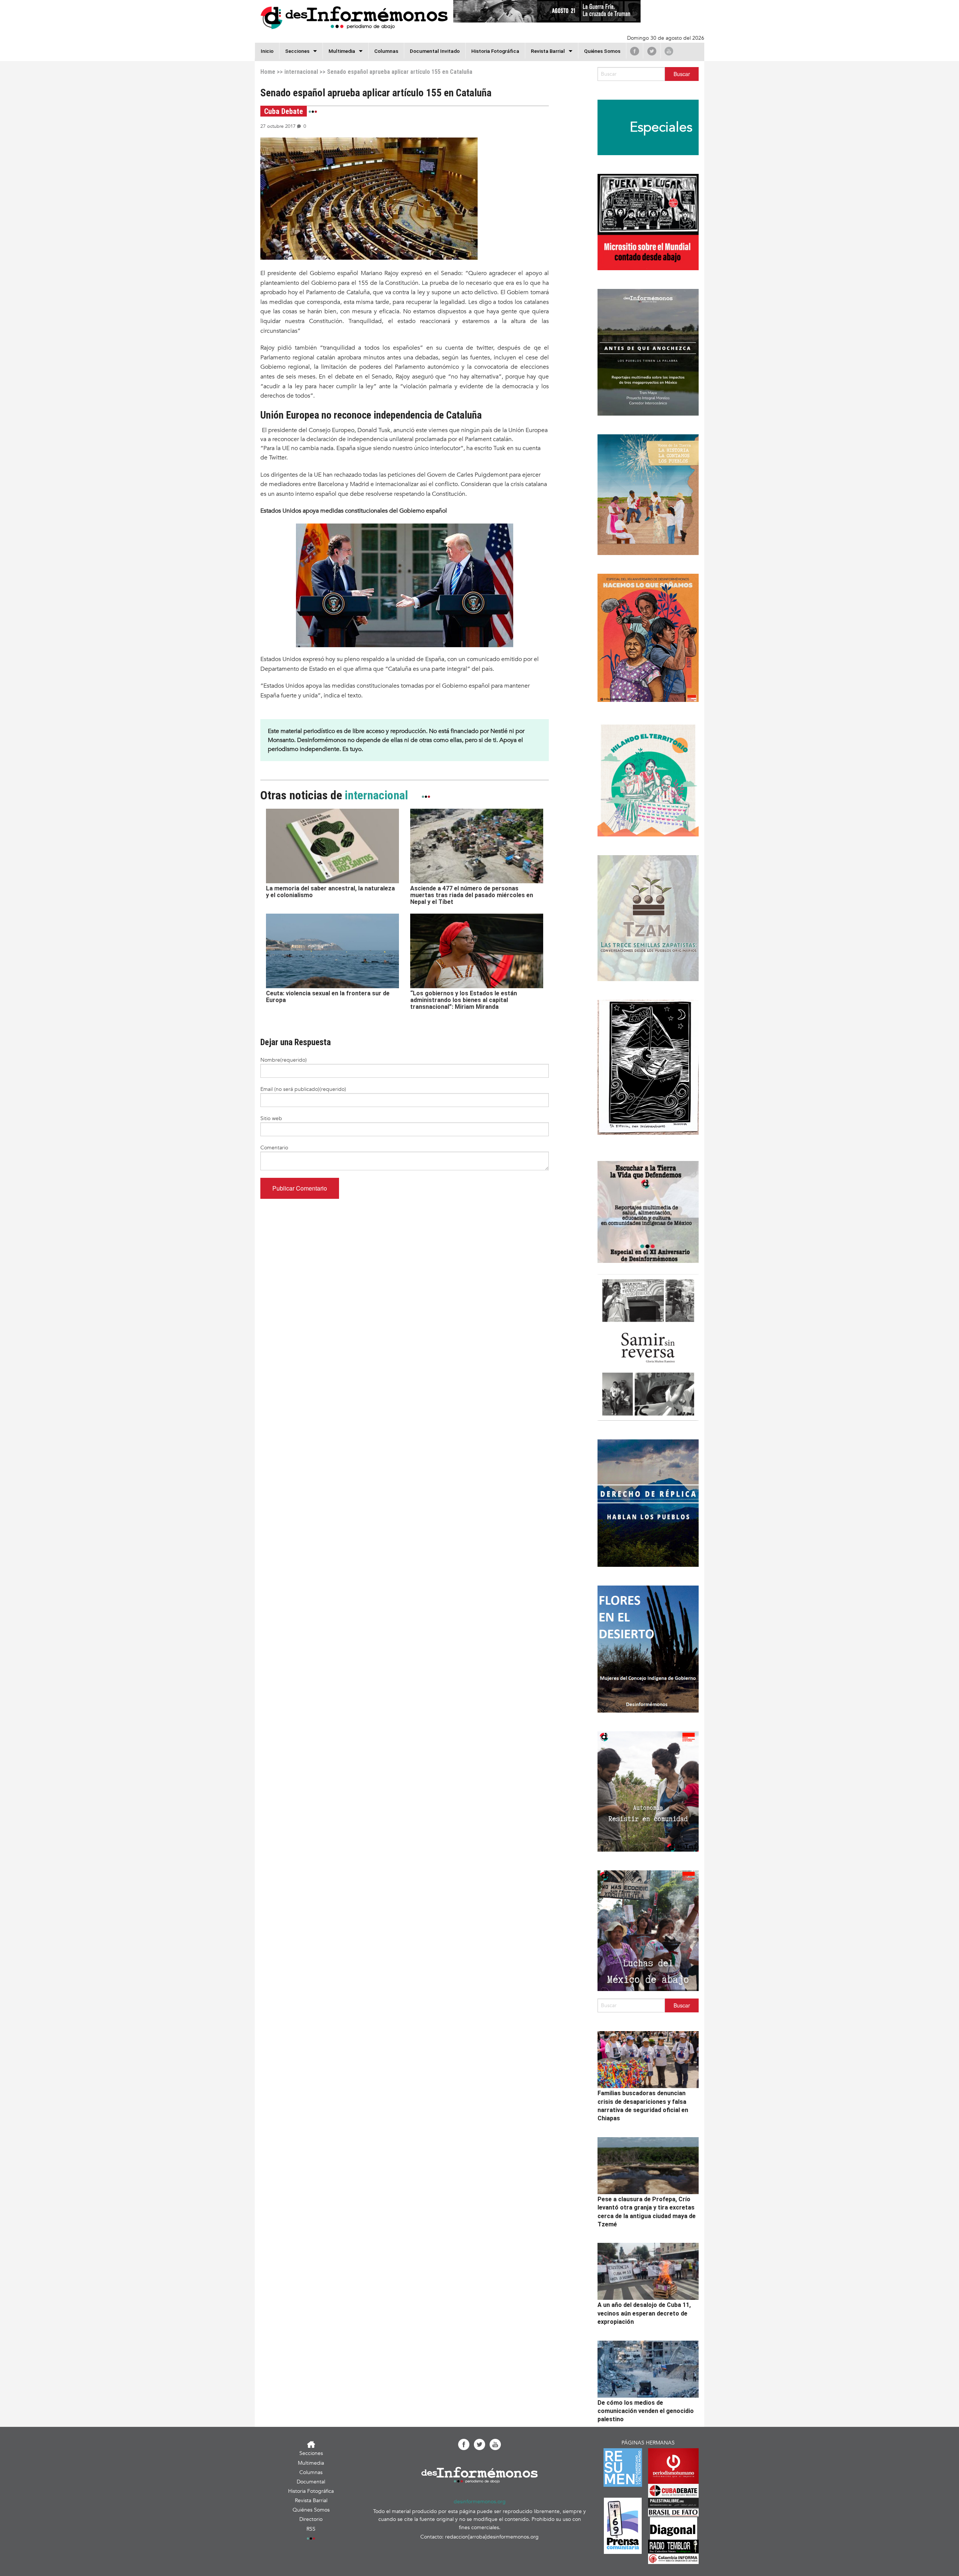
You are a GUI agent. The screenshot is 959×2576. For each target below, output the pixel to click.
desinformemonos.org (480, 2502)
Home (268, 72)
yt (669, 51)
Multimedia (342, 51)
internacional (301, 72)
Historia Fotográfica (495, 51)
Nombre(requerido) (284, 1060)
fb (635, 51)
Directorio (311, 2519)
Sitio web (271, 1118)
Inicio (267, 51)
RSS (311, 2529)
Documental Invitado (435, 51)
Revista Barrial (548, 51)
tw (652, 51)
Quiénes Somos (602, 51)
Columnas (386, 51)
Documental (311, 2482)
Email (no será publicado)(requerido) (303, 1089)
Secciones (311, 2453)
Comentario (274, 1148)
